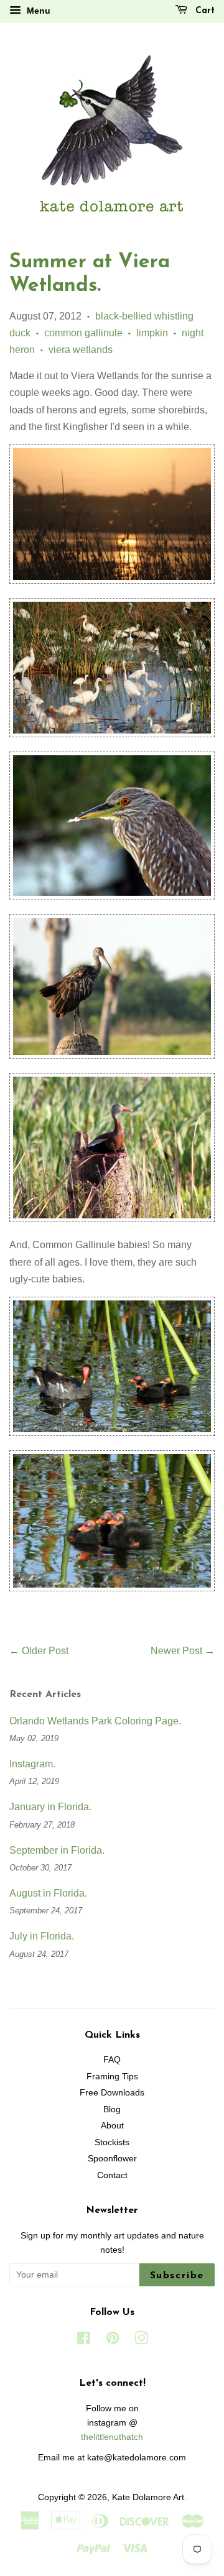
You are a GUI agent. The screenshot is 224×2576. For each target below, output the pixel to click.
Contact (112, 2175)
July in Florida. (42, 1936)
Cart (203, 11)
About (112, 2126)
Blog (112, 2109)
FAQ (112, 2060)
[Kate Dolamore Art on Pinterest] (113, 2341)
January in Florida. (50, 1807)
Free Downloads (112, 2093)
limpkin (152, 333)
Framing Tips (112, 2077)
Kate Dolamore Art (148, 2497)
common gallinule (83, 333)
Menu (37, 11)
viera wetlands (81, 350)
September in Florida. (57, 1850)
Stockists (112, 2142)
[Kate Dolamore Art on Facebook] (84, 2341)
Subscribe (177, 2276)
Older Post (45, 1651)
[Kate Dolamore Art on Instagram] (141, 2341)
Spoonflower (112, 2159)
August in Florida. (48, 1893)
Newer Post (176, 1651)
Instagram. (32, 1764)
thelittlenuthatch (112, 2437)
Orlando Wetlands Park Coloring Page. (95, 1721)
